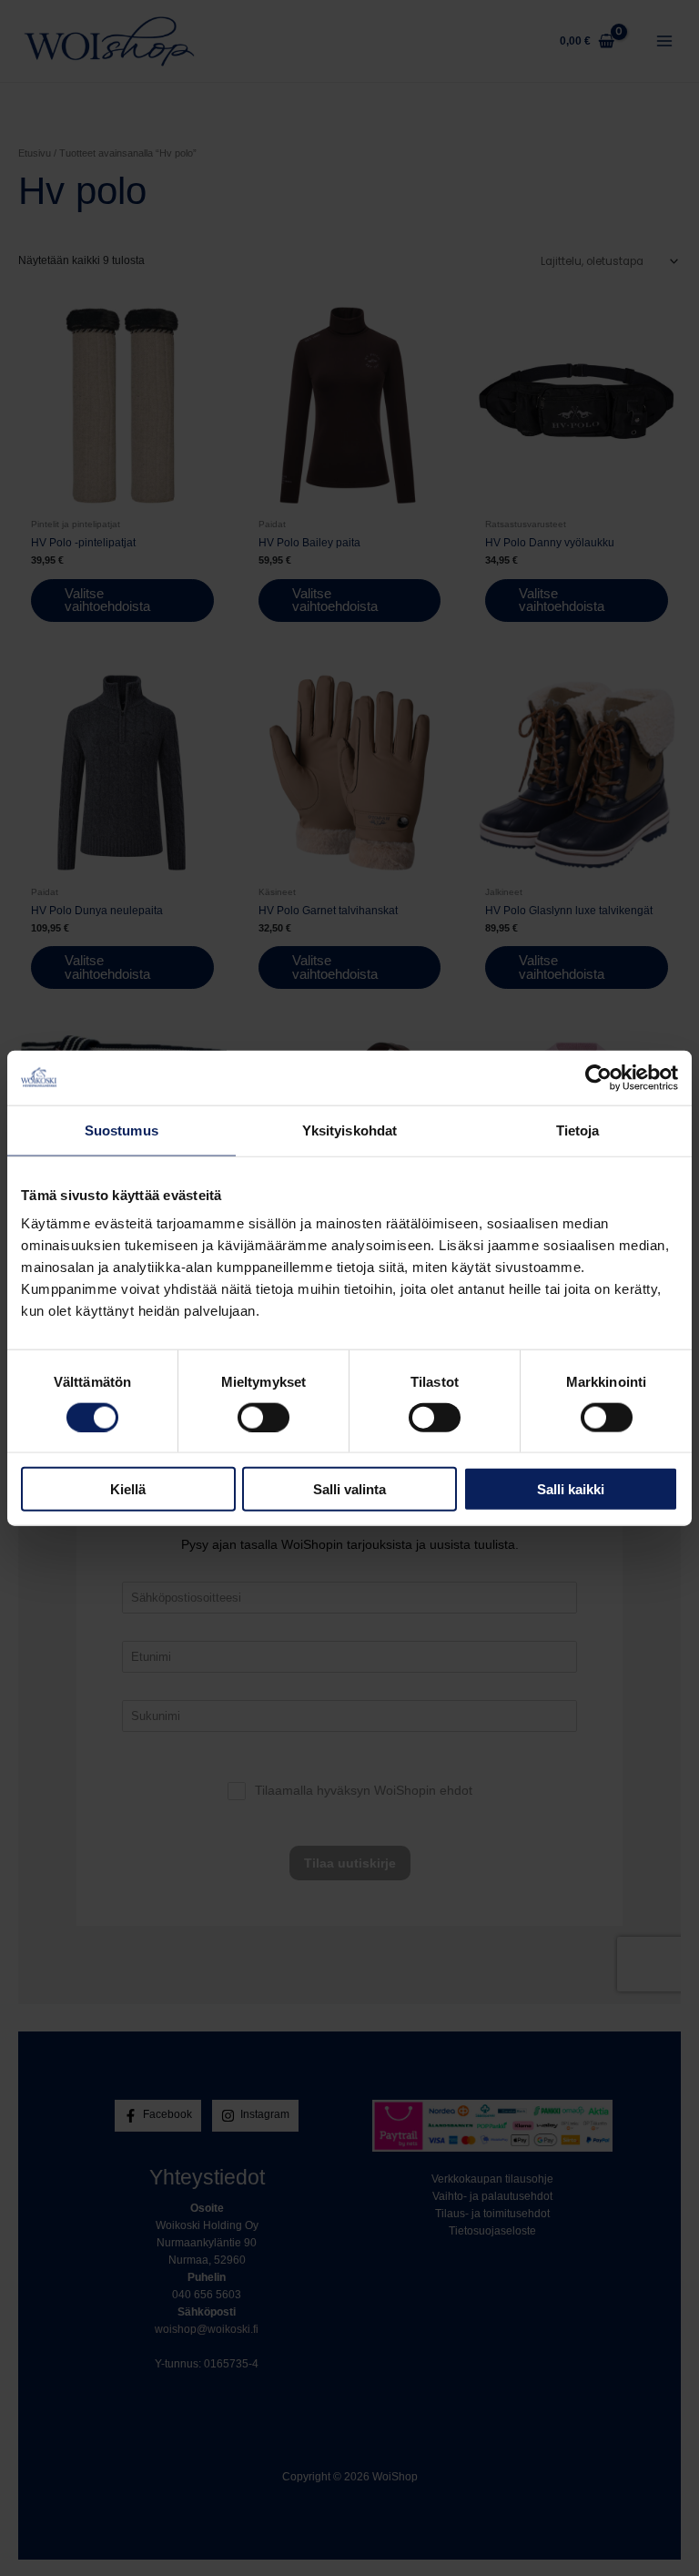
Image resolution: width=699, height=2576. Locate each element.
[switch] (263, 1417)
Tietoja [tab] (578, 1130)
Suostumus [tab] (122, 1130)
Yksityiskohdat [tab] (349, 1130)
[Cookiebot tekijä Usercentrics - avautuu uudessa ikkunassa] (598, 1077)
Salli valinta (349, 1489)
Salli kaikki (571, 1489)
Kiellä (128, 1489)
